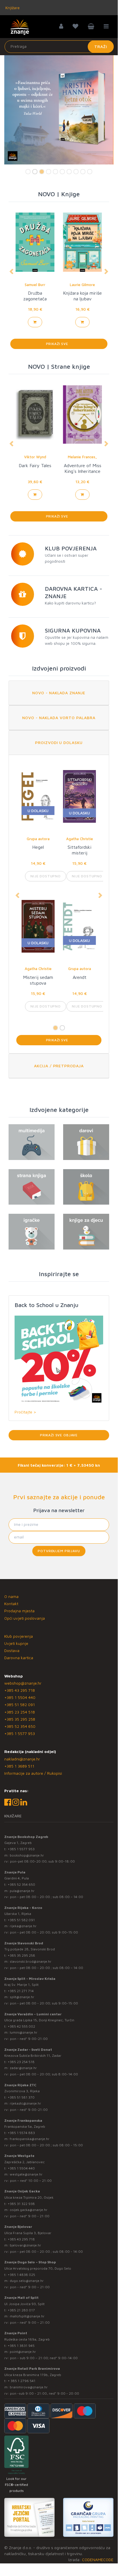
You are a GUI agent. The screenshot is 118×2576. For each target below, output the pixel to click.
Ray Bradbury (35, 285)
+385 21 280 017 (21, 2310)
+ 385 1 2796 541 (22, 2381)
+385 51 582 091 (20, 1705)
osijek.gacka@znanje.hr (29, 2210)
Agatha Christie (38, 839)
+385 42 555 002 (21, 2026)
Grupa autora (38, 969)
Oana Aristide (35, 457)
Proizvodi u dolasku (59, 742)
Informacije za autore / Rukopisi (33, 1773)
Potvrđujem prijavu (59, 1551)
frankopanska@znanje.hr (30, 2139)
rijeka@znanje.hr (23, 1926)
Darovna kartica (19, 1658)
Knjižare (12, 8)
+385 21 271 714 (21, 1991)
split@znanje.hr (22, 1997)
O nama (11, 1596)
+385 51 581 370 (21, 2097)
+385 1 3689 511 (19, 1766)
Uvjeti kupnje (16, 1643)
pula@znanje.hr (22, 1891)
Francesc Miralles (83, 457)
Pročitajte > (25, 1412)
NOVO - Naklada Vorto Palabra (59, 718)
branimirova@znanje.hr (29, 2387)
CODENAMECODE (98, 2560)
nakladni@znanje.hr (22, 1759)
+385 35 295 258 (20, 1719)
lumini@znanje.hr (24, 2032)
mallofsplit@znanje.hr (27, 2316)
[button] (11, 271)
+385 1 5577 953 (20, 1733)
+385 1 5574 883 (21, 2133)
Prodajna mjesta (19, 1611)
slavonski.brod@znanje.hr (31, 1961)
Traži (101, 46)
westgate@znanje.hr (26, 2174)
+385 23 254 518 (20, 1712)
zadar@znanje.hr (23, 2068)
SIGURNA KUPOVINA (73, 630)
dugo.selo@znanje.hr (27, 2281)
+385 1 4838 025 (21, 2275)
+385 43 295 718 (20, 1690)
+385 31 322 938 (21, 2204)
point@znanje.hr (23, 2352)
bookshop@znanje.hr (27, 1855)
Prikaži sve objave (59, 1435)
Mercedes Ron (83, 285)
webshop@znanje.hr (23, 1683)
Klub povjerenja (19, 1636)
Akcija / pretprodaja (59, 1066)
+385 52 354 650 (20, 1726)
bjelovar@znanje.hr (25, 2245)
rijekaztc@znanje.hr (25, 2103)
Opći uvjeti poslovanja (25, 1618)
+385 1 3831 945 (21, 2346)
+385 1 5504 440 (20, 1697)
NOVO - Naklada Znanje (59, 693)
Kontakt (11, 1604)
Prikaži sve (59, 344)
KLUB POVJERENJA (71, 548)
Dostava (12, 1650)
